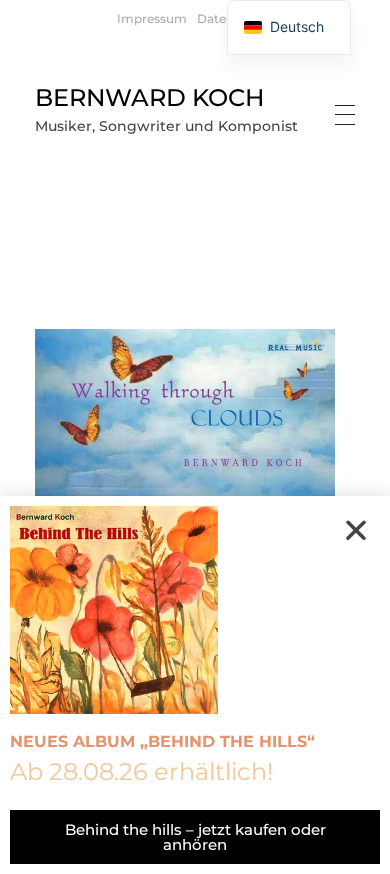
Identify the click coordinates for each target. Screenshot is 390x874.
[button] (356, 530)
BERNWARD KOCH (149, 97)
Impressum (152, 18)
